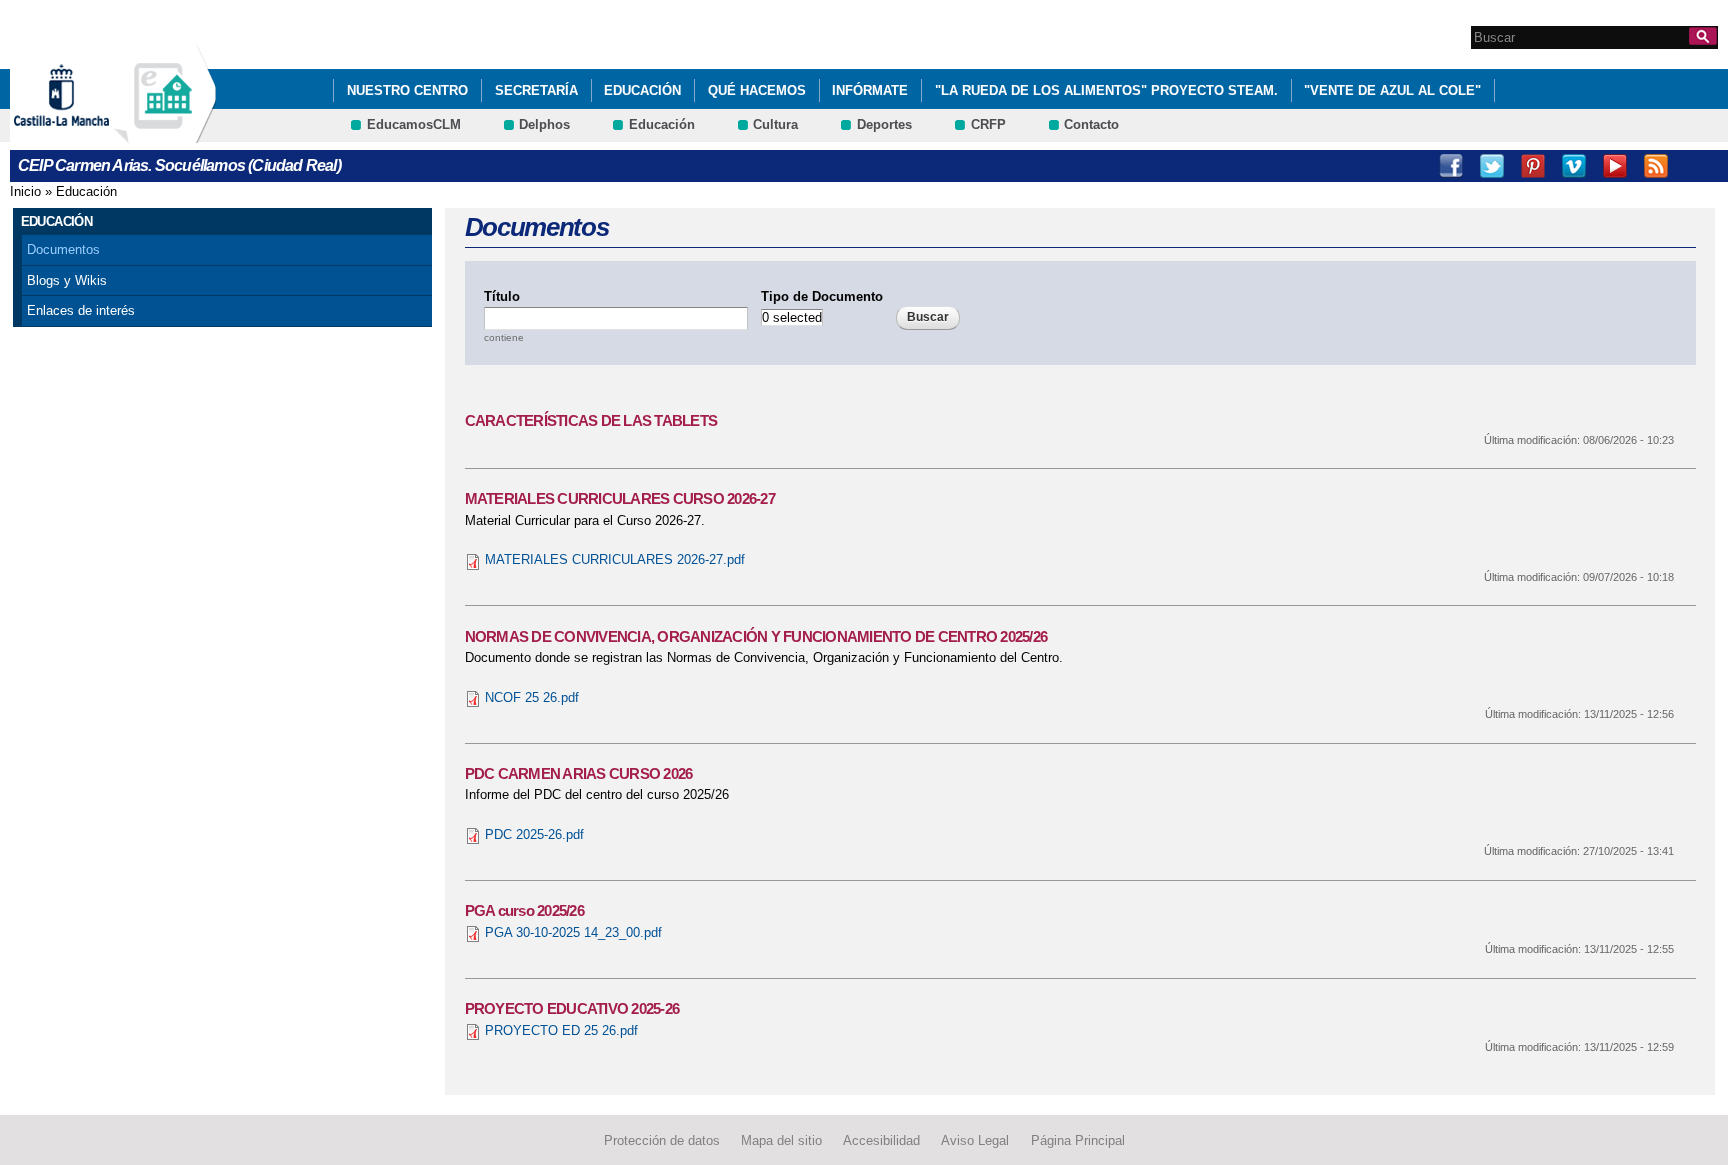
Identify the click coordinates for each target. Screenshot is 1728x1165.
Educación (642, 90)
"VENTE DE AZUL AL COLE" (1392, 90)
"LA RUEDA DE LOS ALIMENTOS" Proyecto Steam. (1106, 90)
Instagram (1697, 166)
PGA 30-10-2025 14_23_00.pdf (573, 932)
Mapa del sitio (781, 1139)
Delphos (544, 124)
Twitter (1492, 166)
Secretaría (536, 90)
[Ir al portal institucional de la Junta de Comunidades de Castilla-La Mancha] (86, 133)
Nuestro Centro (407, 90)
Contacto (1091, 124)
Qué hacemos (757, 90)
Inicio (25, 191)
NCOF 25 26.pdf (532, 697)
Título (502, 296)
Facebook (1451, 166)
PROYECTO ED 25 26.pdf (561, 1030)
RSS (1656, 166)
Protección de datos (662, 1139)
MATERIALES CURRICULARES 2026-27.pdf (615, 559)
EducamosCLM (414, 124)
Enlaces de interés (81, 310)
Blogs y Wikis (67, 280)
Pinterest (1533, 166)
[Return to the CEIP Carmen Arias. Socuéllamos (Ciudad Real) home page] (165, 133)
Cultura (775, 124)
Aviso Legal (975, 1139)
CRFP (988, 124)
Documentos (63, 249)
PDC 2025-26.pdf (534, 834)
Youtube (1615, 166)
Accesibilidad (881, 1139)
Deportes (884, 124)
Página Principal (1078, 1139)
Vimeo (1574, 166)
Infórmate (870, 90)
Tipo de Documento (822, 296)
